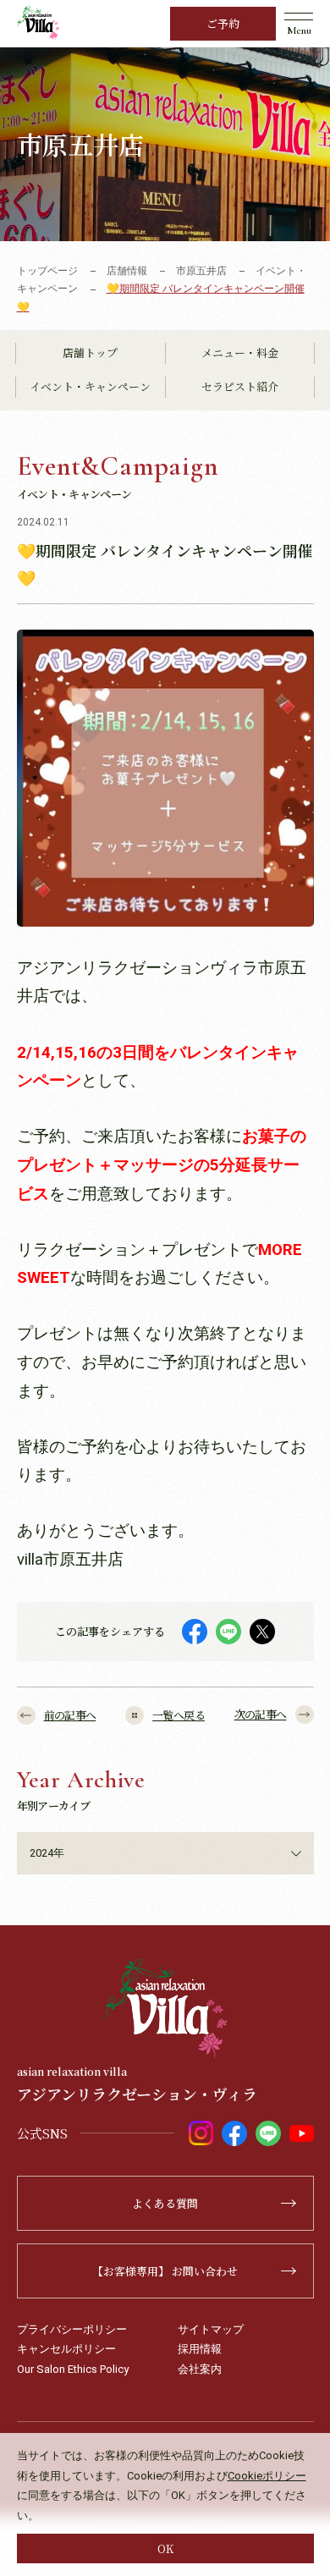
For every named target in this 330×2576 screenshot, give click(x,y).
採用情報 (200, 2349)
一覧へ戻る (179, 1715)
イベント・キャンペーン (90, 386)
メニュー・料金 (240, 352)
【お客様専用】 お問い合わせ (165, 2271)
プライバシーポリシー (72, 2329)
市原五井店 (201, 271)
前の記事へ (70, 1715)
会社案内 (200, 2369)
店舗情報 (127, 271)
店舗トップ (90, 352)
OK (165, 2548)
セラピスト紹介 (240, 386)
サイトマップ (211, 2329)
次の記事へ (261, 1714)
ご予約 (223, 23)
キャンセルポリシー (66, 2349)
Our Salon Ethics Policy (73, 2369)
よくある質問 (165, 2203)
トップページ (47, 271)
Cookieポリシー (267, 2476)
